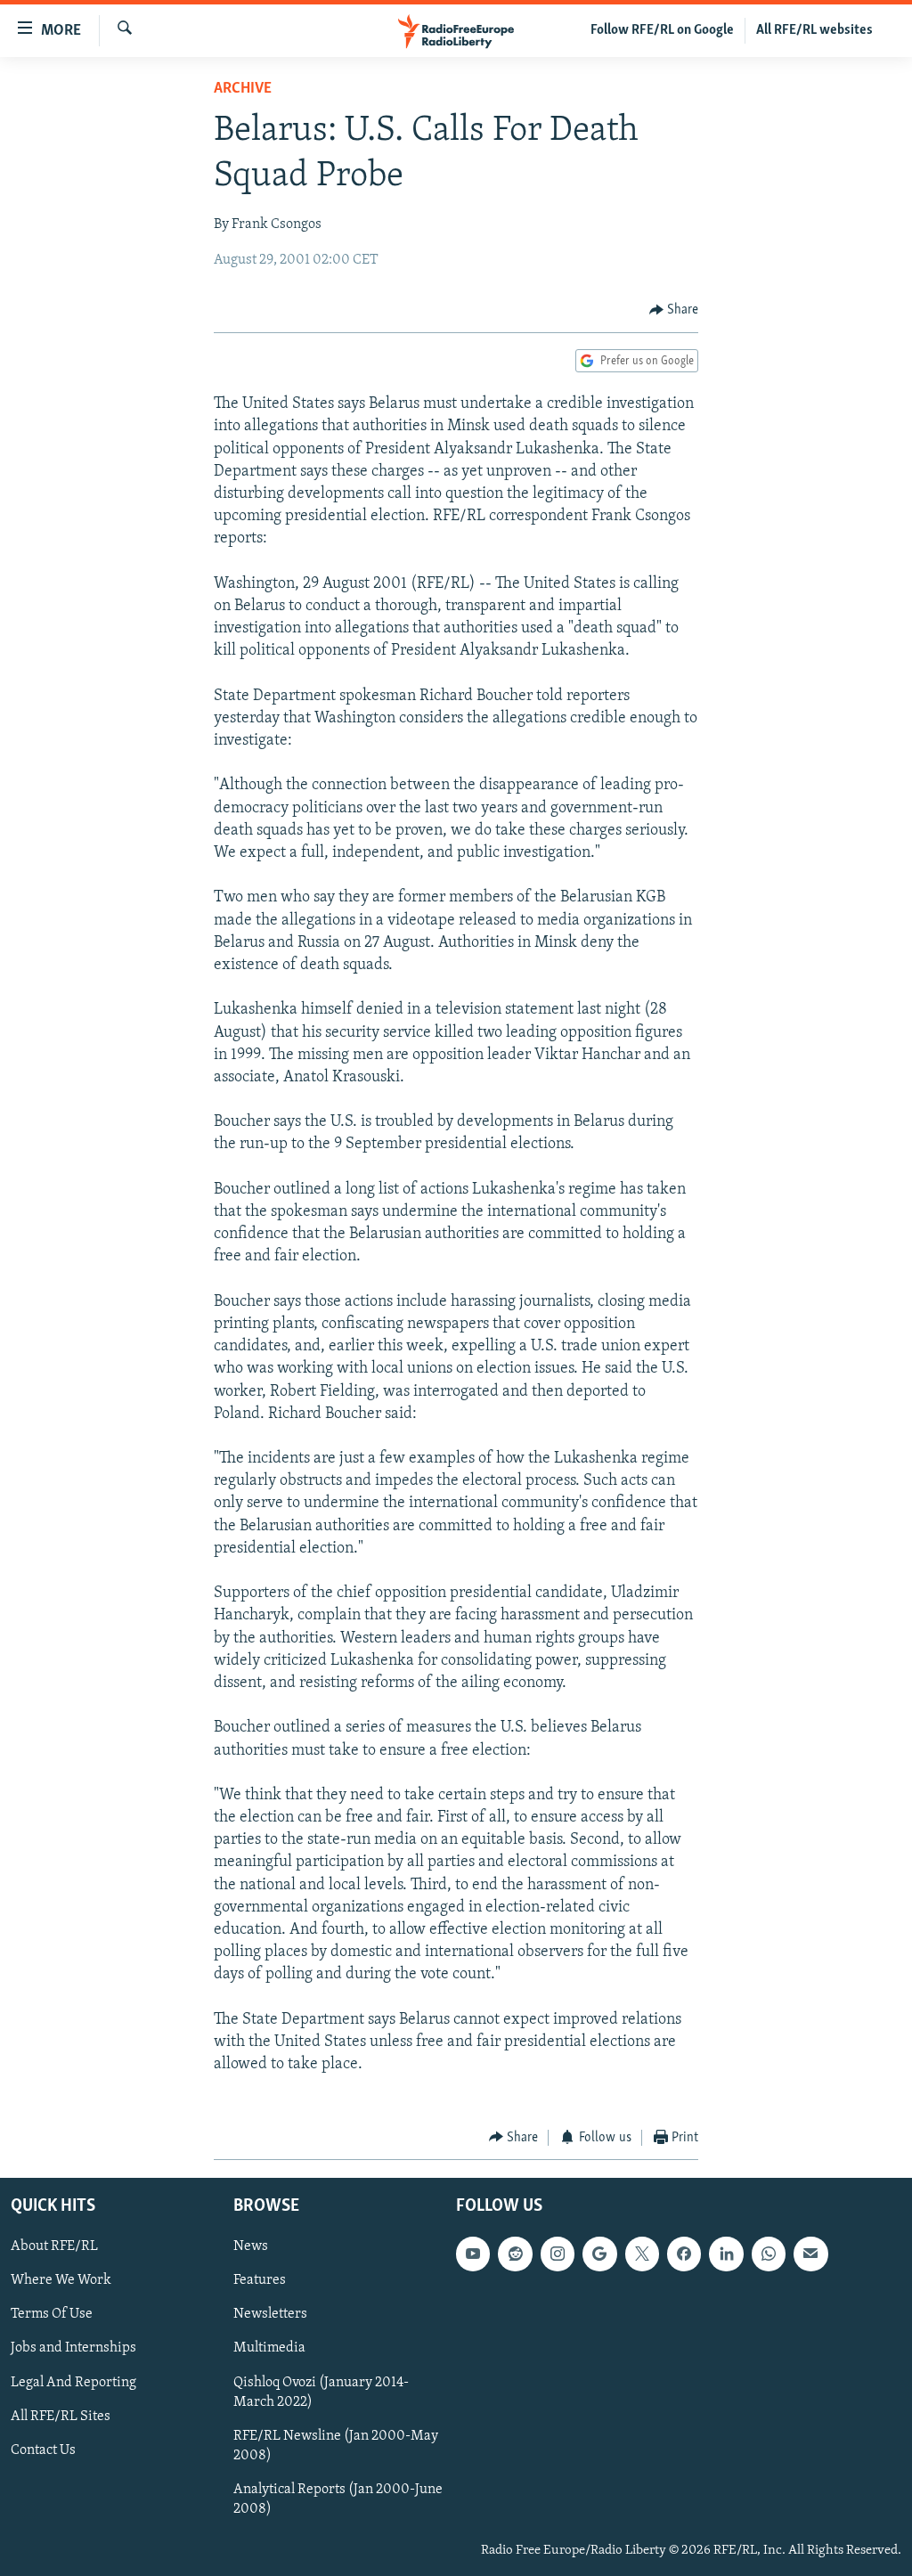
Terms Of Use (52, 2314)
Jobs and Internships (73, 2349)
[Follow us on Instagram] (558, 2254)
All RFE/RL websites (814, 30)
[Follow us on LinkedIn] (726, 2254)
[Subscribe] (810, 2254)
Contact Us (43, 2450)
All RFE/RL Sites (61, 2417)
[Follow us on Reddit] (515, 2254)
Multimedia (269, 2349)
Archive (243, 89)
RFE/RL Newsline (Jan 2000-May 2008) (336, 2446)
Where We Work (61, 2280)
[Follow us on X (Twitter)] (642, 2254)
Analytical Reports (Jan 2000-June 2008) (338, 2499)
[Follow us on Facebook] (684, 2254)
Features (260, 2280)
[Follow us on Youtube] (473, 2254)
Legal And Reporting (73, 2383)
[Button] (674, 310)
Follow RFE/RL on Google (662, 30)
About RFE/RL (54, 2246)
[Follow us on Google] (599, 2254)
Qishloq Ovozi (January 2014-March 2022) (321, 2393)
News (251, 2246)
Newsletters (270, 2314)
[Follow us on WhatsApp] (769, 2254)
